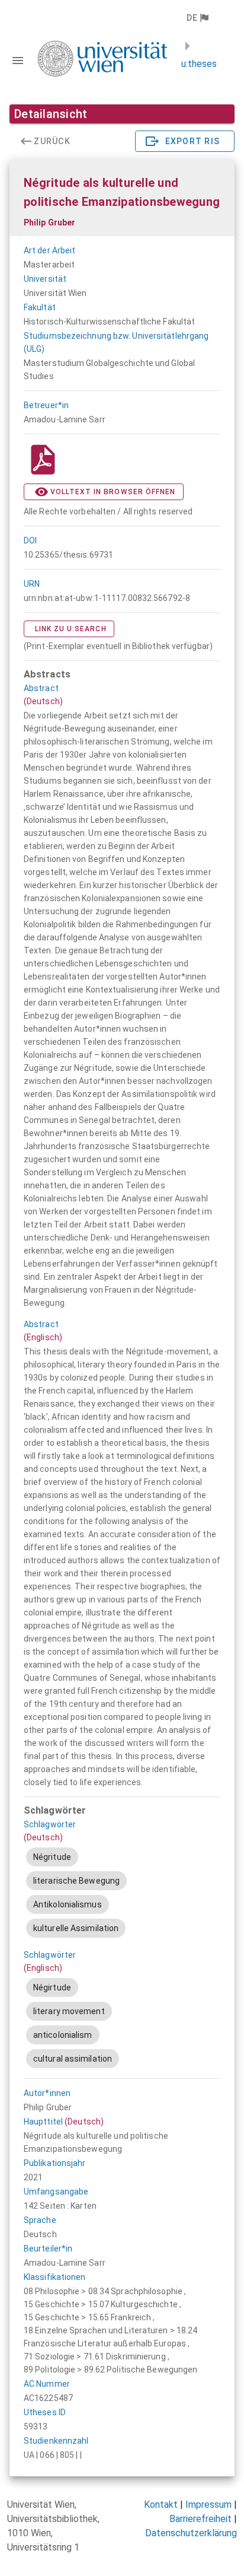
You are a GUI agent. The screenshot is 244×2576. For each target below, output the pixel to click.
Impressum (208, 2505)
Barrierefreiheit (200, 2519)
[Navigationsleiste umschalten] (18, 61)
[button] (197, 18)
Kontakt (161, 2505)
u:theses (199, 64)
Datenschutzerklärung (191, 2533)
